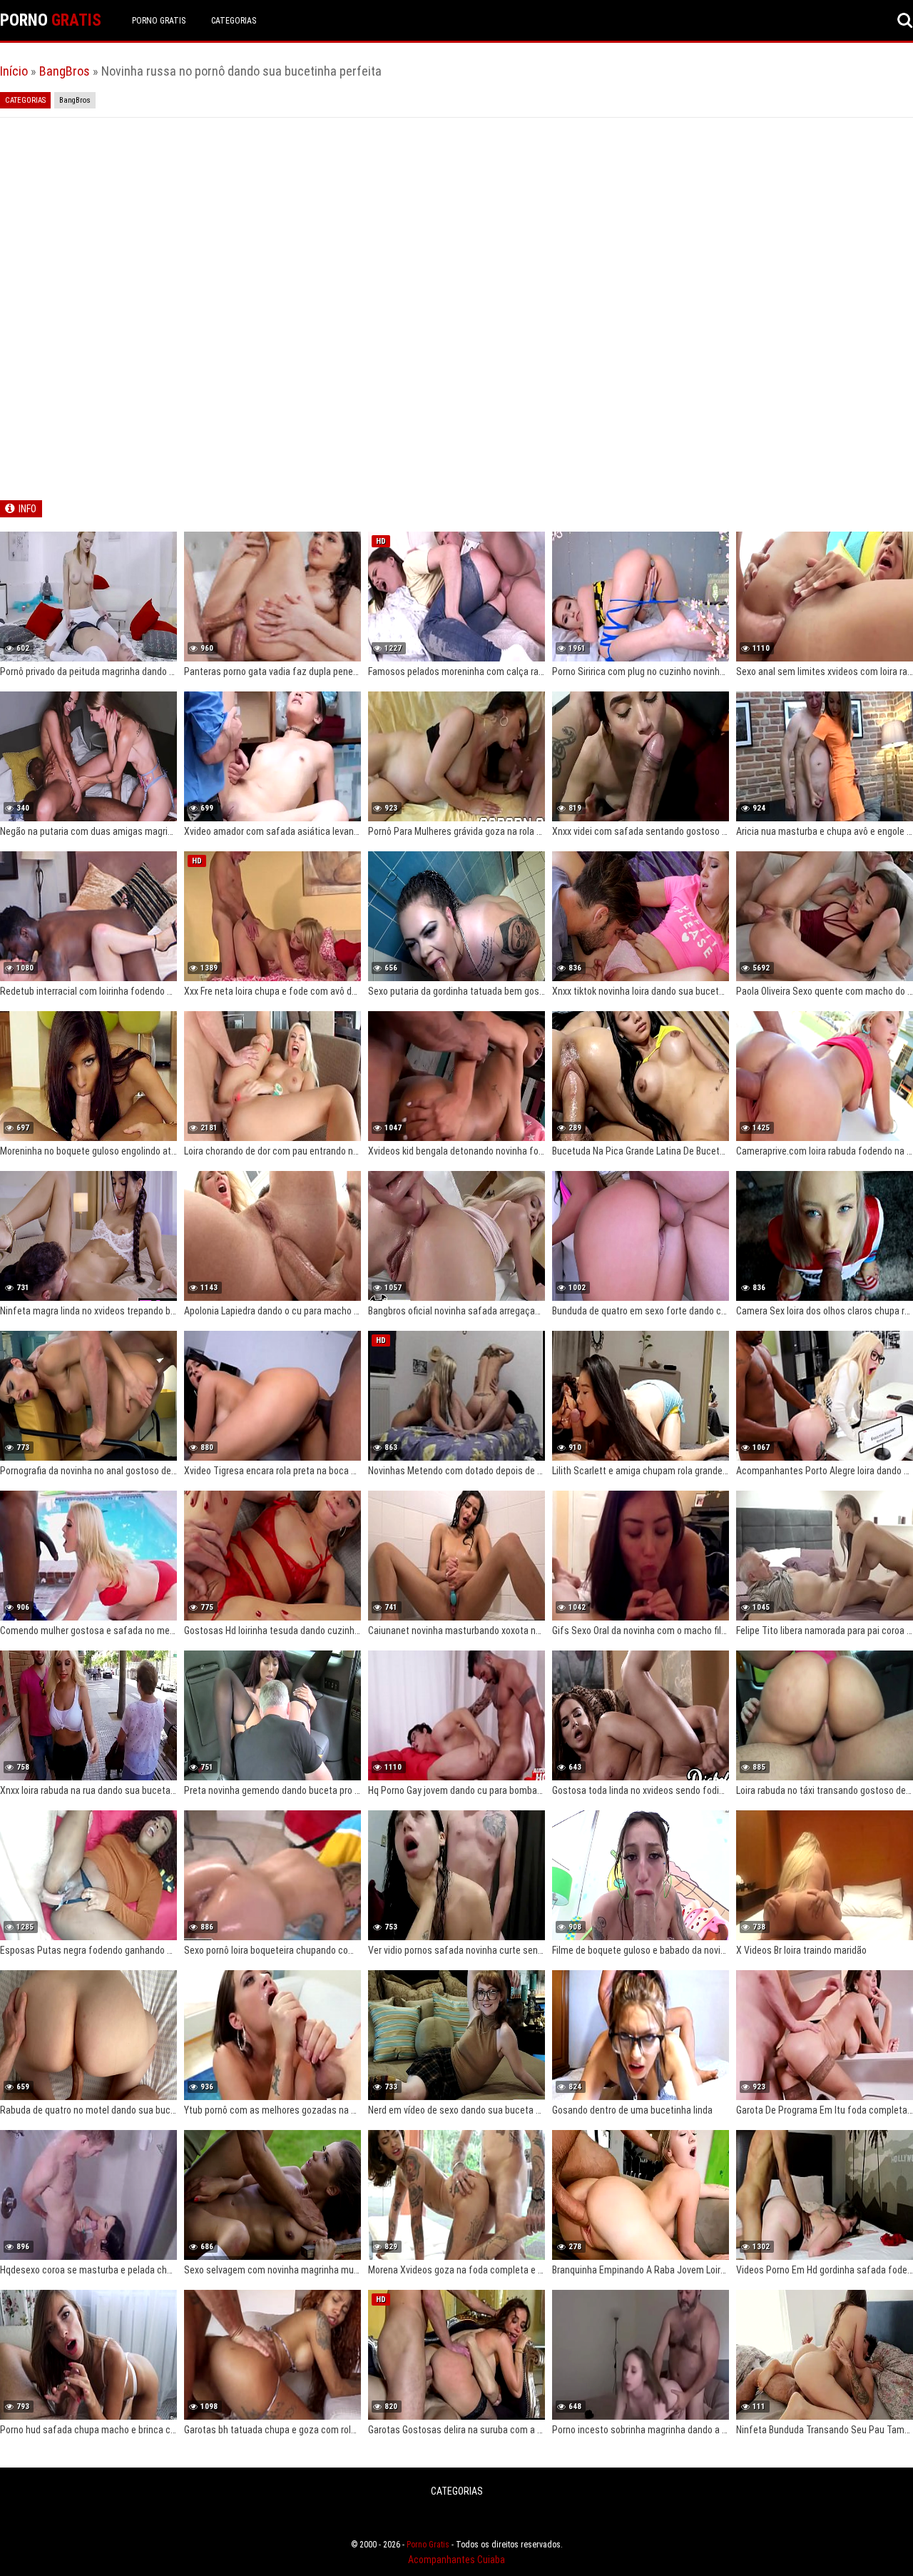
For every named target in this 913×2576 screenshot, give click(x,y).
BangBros (65, 71)
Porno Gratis (159, 21)
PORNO (51, 20)
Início (14, 71)
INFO (27, 509)
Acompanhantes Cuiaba (456, 2560)
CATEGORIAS (234, 21)
